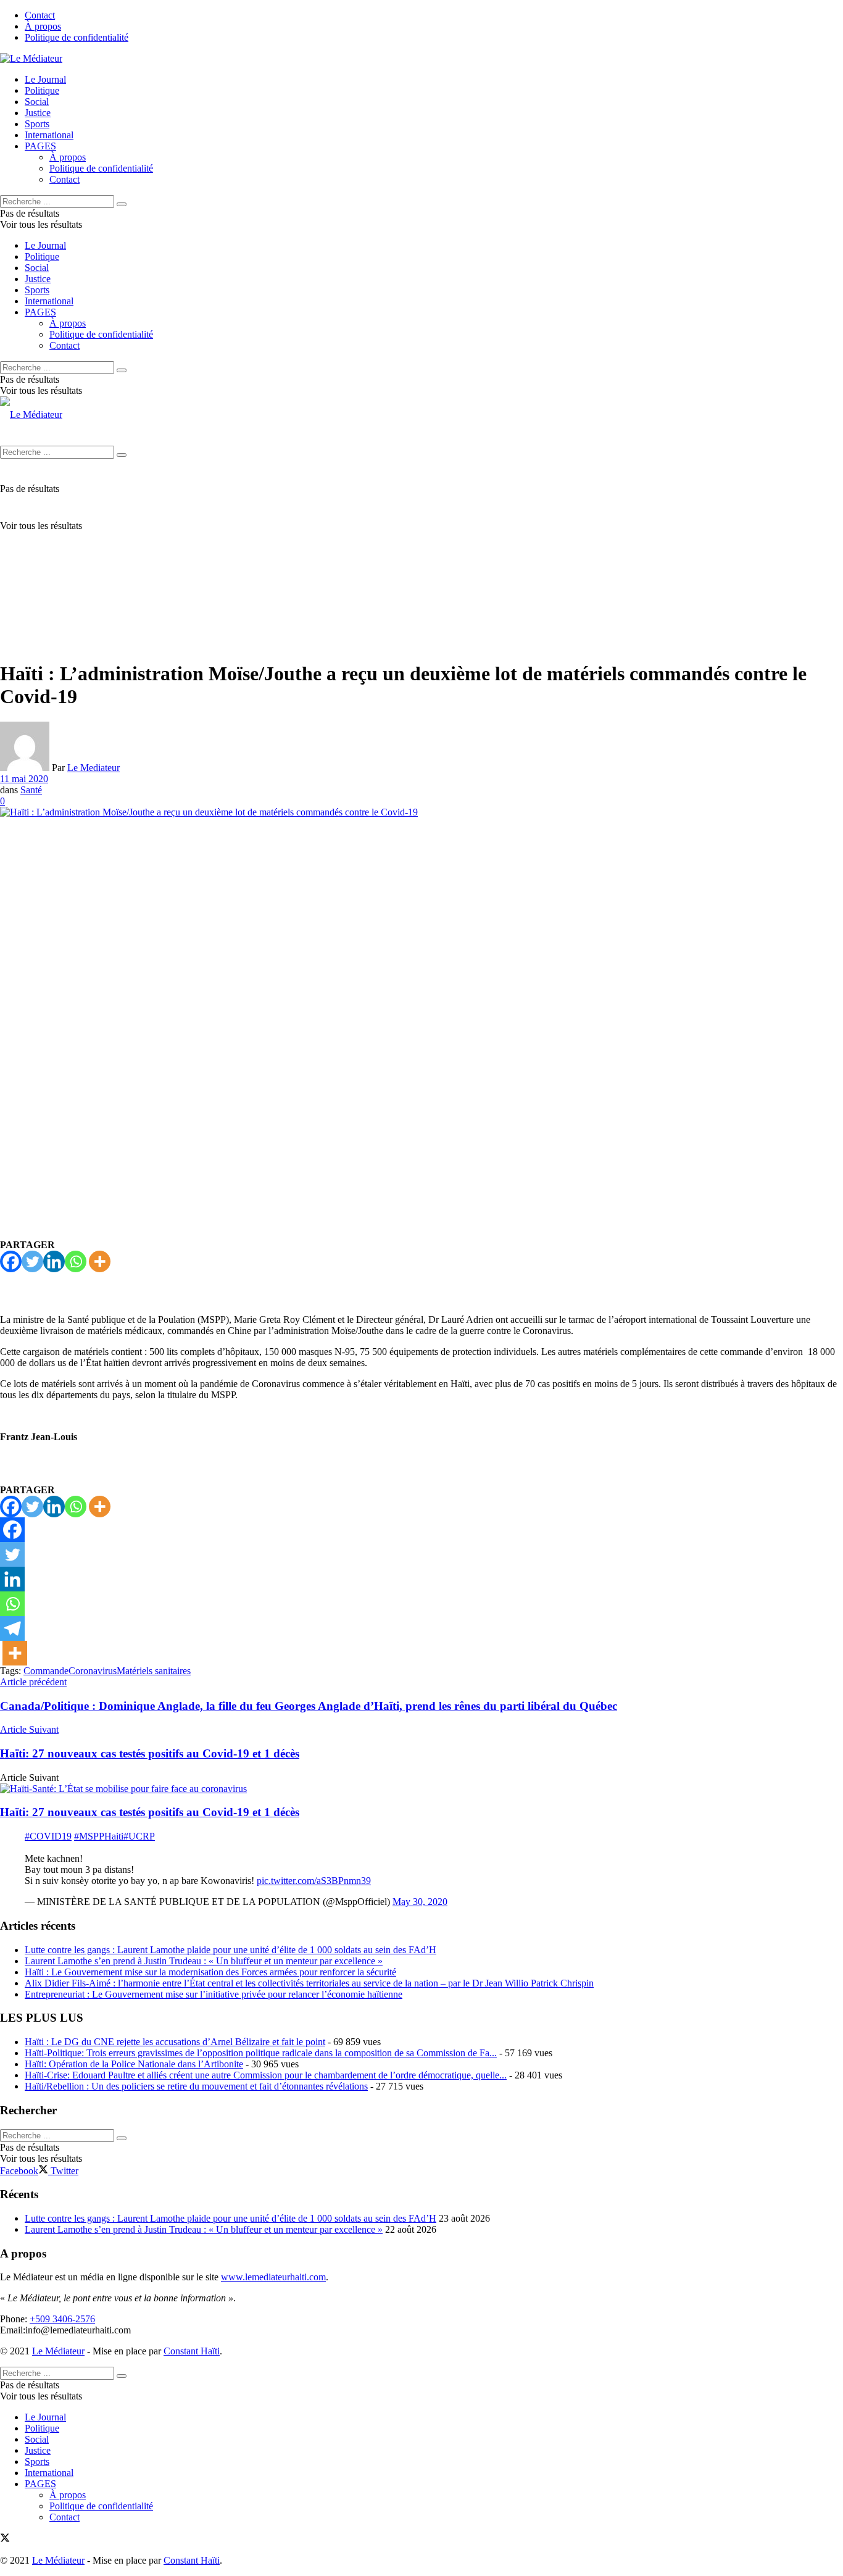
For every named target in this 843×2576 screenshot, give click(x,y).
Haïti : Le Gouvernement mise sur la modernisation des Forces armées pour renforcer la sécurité (210, 1972)
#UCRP (139, 1836)
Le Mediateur (93, 768)
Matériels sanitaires (154, 1671)
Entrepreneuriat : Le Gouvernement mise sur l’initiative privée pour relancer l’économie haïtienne (214, 1994)
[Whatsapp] (76, 1261)
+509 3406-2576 (62, 2319)
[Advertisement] (421, 563)
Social (37, 102)
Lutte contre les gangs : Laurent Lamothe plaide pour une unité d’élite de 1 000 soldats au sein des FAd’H (230, 1950)
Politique (42, 90)
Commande (46, 1671)
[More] (100, 1261)
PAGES (40, 146)
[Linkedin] (54, 1261)
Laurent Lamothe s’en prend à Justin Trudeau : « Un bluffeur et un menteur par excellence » (204, 1961)
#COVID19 (48, 1836)
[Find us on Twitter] (5, 2539)
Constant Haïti (192, 2351)
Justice (38, 113)
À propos (43, 26)
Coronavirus (93, 1671)
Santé (31, 790)
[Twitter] (32, 1261)
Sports (37, 124)
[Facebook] (11, 1261)
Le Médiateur (58, 2351)
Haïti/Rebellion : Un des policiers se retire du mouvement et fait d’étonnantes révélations (196, 2086)
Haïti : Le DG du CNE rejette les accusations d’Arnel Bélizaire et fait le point (175, 2042)
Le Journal (45, 79)
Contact (40, 15)
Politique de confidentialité (77, 37)
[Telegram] (12, 1628)
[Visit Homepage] (31, 58)
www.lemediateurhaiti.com (273, 2277)
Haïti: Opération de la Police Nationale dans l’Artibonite (134, 2064)
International (49, 135)
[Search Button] (122, 204)
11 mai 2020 (24, 779)
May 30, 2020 (420, 1902)
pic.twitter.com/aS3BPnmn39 (314, 1881)
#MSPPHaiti (99, 1836)
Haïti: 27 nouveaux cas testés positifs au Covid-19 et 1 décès (150, 1812)
